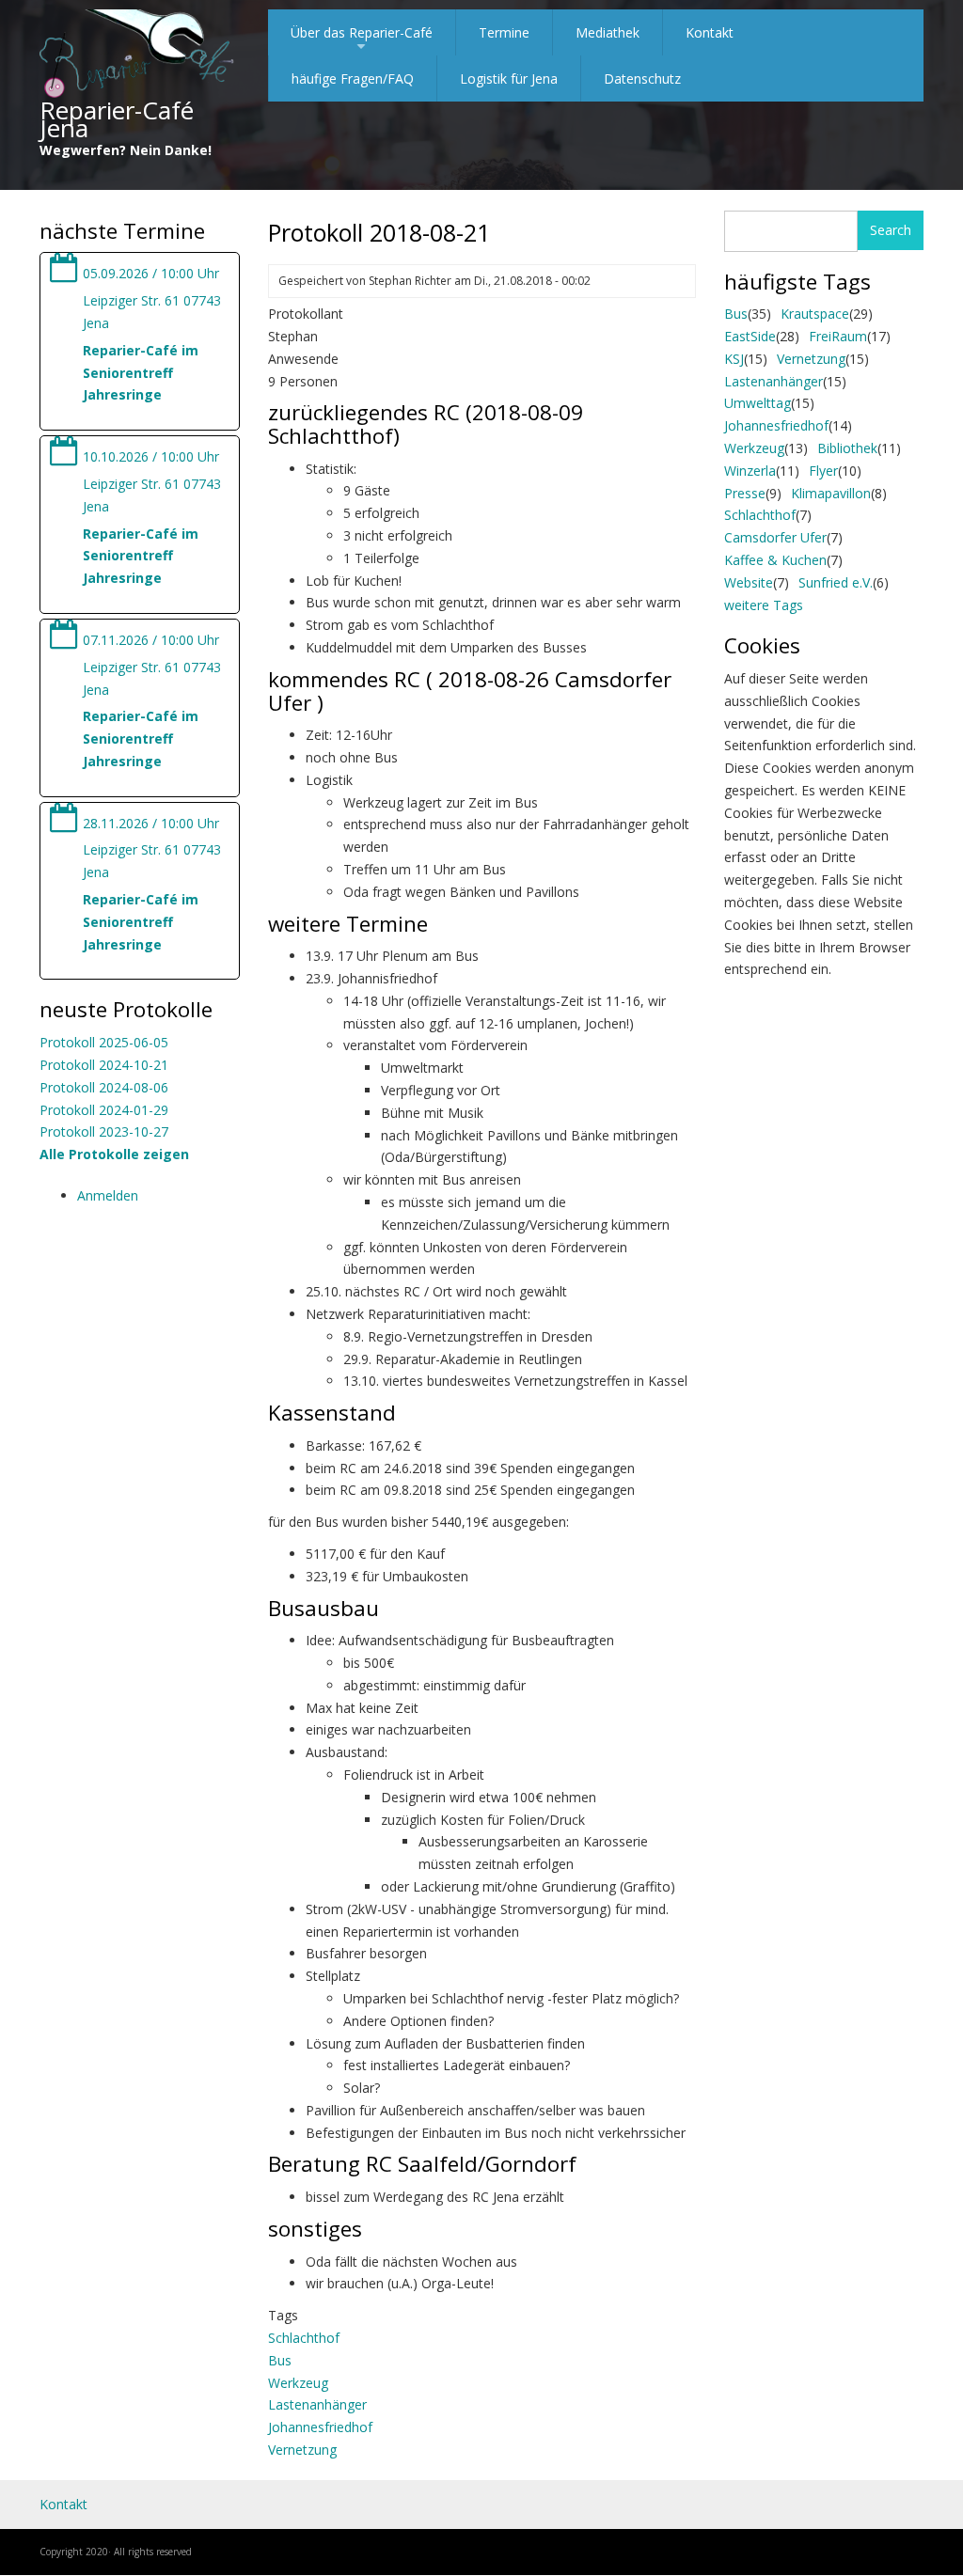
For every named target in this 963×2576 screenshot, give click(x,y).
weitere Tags (764, 605)
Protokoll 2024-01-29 (104, 1110)
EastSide (750, 336)
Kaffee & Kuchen (775, 560)
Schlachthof (304, 2338)
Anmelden (108, 1195)
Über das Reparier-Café (362, 39)
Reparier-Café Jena (117, 119)
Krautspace (815, 314)
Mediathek (608, 32)
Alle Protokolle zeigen (114, 1154)
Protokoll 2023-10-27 (104, 1131)
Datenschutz (642, 79)
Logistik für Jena (509, 79)
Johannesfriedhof (320, 2427)
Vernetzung (302, 2450)
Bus (280, 2360)
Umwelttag (758, 403)
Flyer (823, 471)
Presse (745, 493)
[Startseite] (137, 55)
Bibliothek (847, 448)
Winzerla (750, 471)
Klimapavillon (831, 493)
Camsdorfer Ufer (775, 537)
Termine (504, 32)
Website (749, 582)
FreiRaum (838, 336)
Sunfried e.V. (836, 582)
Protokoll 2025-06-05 (104, 1042)
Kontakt (710, 32)
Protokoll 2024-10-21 (104, 1065)
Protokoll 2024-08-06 (104, 1087)
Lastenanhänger (317, 2404)
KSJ (734, 359)
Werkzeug (298, 2383)
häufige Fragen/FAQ (353, 79)
